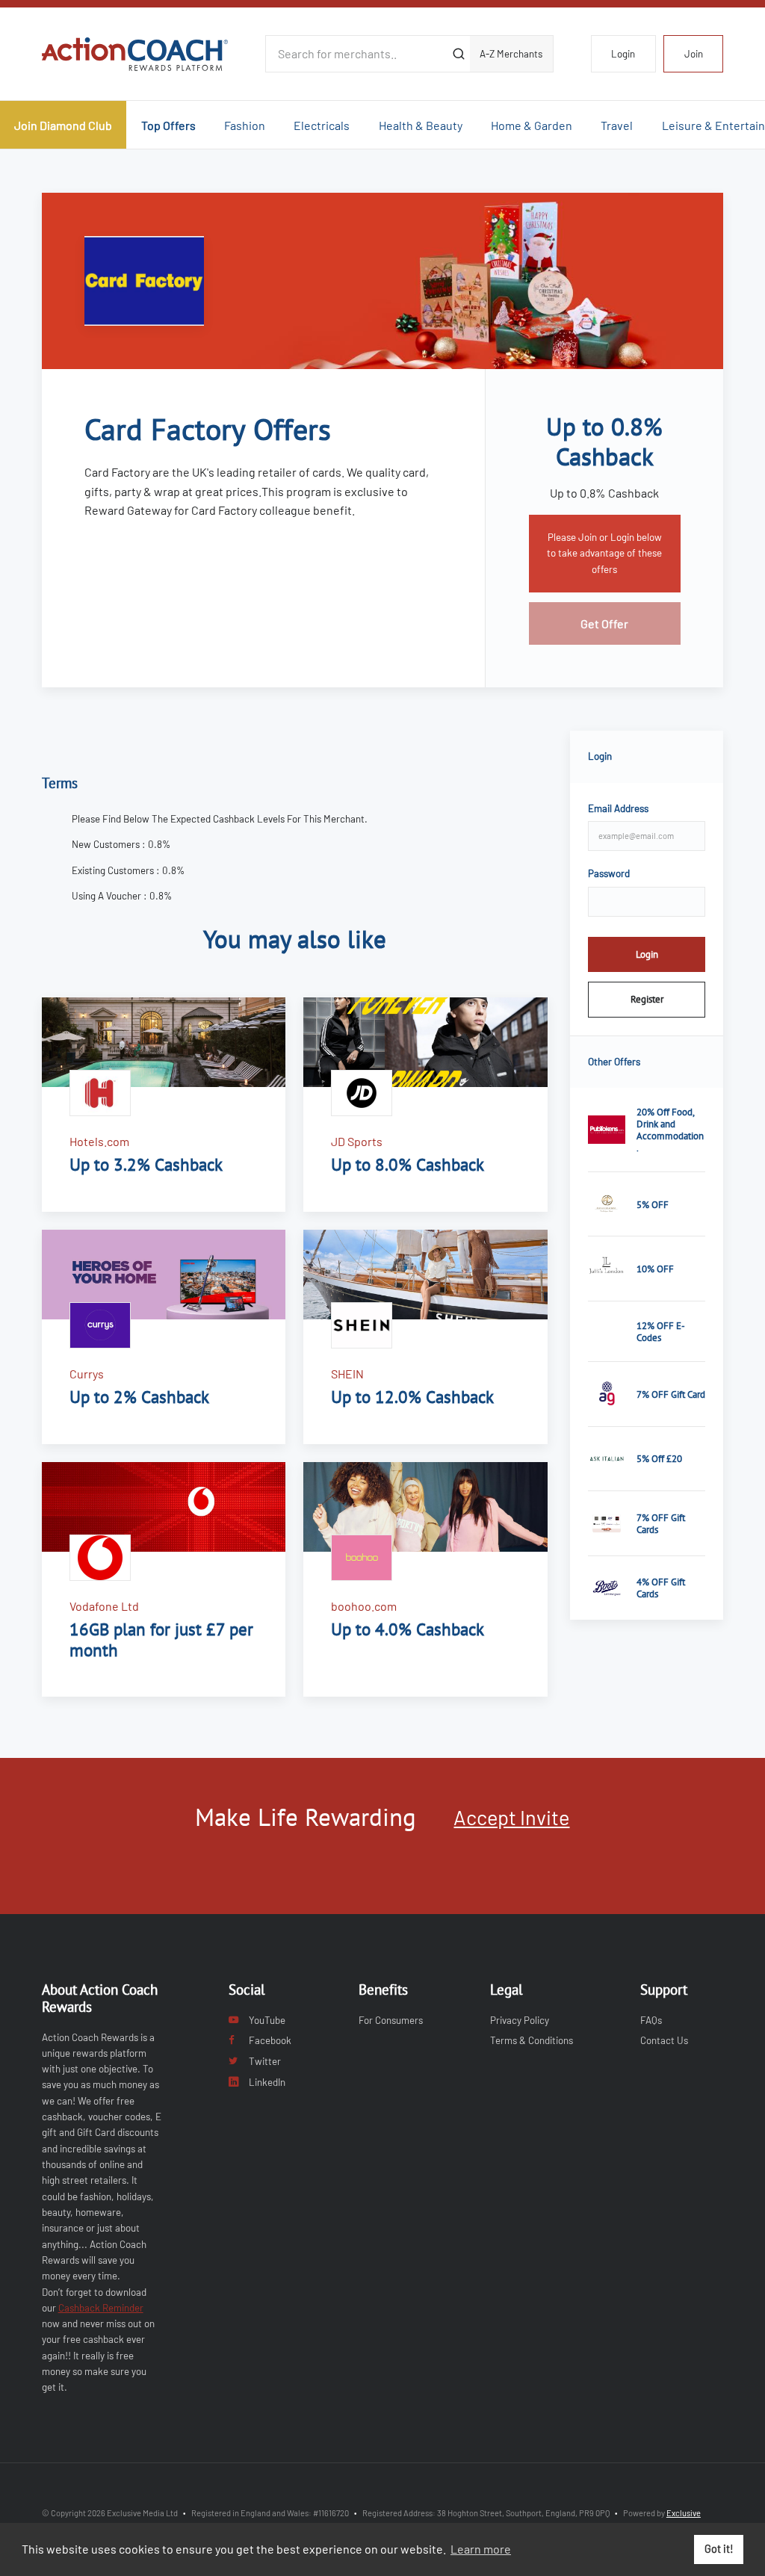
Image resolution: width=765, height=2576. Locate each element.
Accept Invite (511, 1817)
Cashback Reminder (101, 2308)
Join (694, 54)
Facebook (270, 2040)
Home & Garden (532, 125)
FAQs (651, 2020)
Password (609, 873)
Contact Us (664, 2040)
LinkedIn (267, 2082)
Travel (617, 125)
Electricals (322, 125)
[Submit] (458, 54)
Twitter (265, 2061)
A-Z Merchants (511, 54)
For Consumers (391, 2020)
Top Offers (168, 125)
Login (623, 54)
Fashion (245, 125)
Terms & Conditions (532, 2040)
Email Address (618, 808)
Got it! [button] (719, 2549)
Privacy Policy (520, 2020)
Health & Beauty (421, 125)
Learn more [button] (481, 2549)
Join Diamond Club (63, 125)
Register (647, 999)
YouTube (267, 2020)
